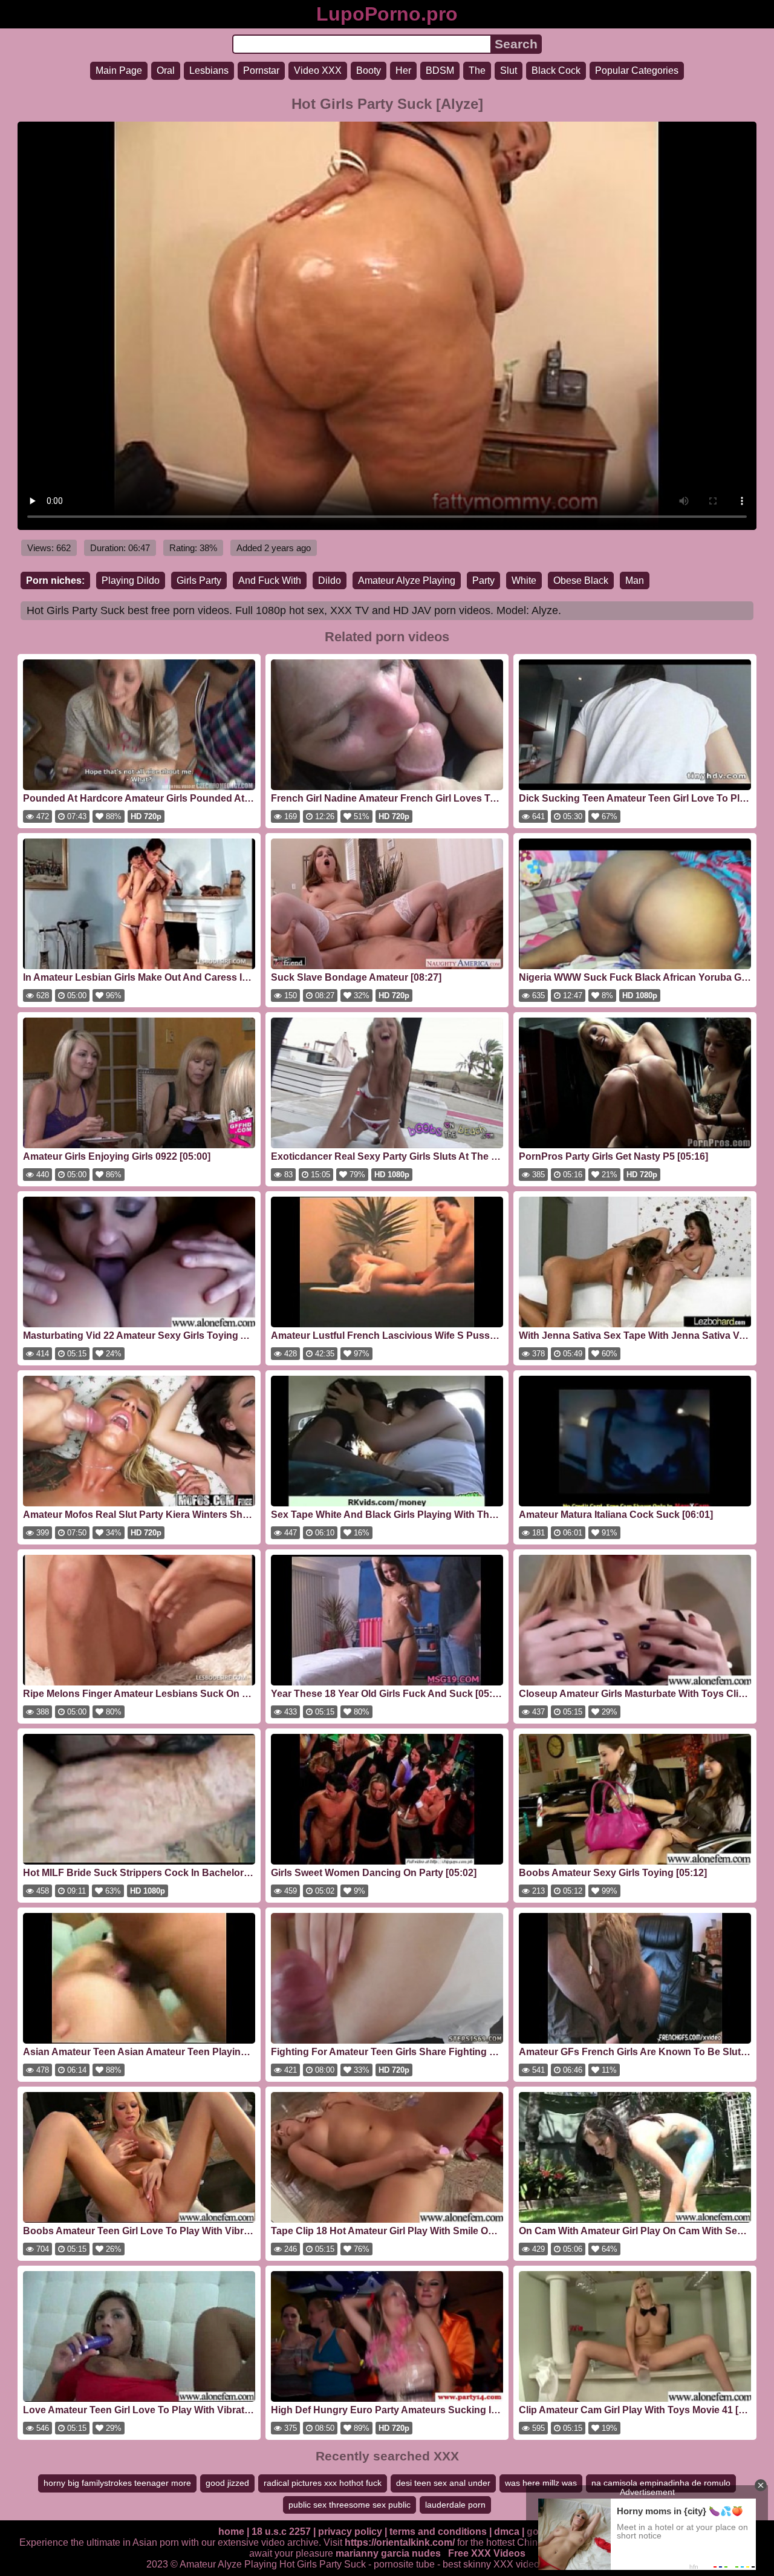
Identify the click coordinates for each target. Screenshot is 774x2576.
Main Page (119, 70)
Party (483, 580)
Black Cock (556, 70)
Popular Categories (637, 70)
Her (403, 70)
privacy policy (350, 2532)
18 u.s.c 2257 (281, 2532)
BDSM (440, 70)
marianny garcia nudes (388, 2553)
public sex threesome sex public (350, 2505)
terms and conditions (438, 2532)
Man (635, 580)
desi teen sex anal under (443, 2483)
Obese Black (581, 580)
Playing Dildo (131, 580)
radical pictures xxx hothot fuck (323, 2483)
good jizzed (227, 2483)
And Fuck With (270, 580)
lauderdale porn (455, 2505)
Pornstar (261, 70)
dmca (507, 2532)
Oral (166, 70)
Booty (369, 70)
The (477, 70)
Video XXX (318, 70)
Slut (509, 70)
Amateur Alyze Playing (407, 580)
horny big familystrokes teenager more (117, 2483)
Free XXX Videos (487, 2553)
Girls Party (199, 580)
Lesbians (209, 70)
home (231, 2532)
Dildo (330, 580)
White (524, 580)
